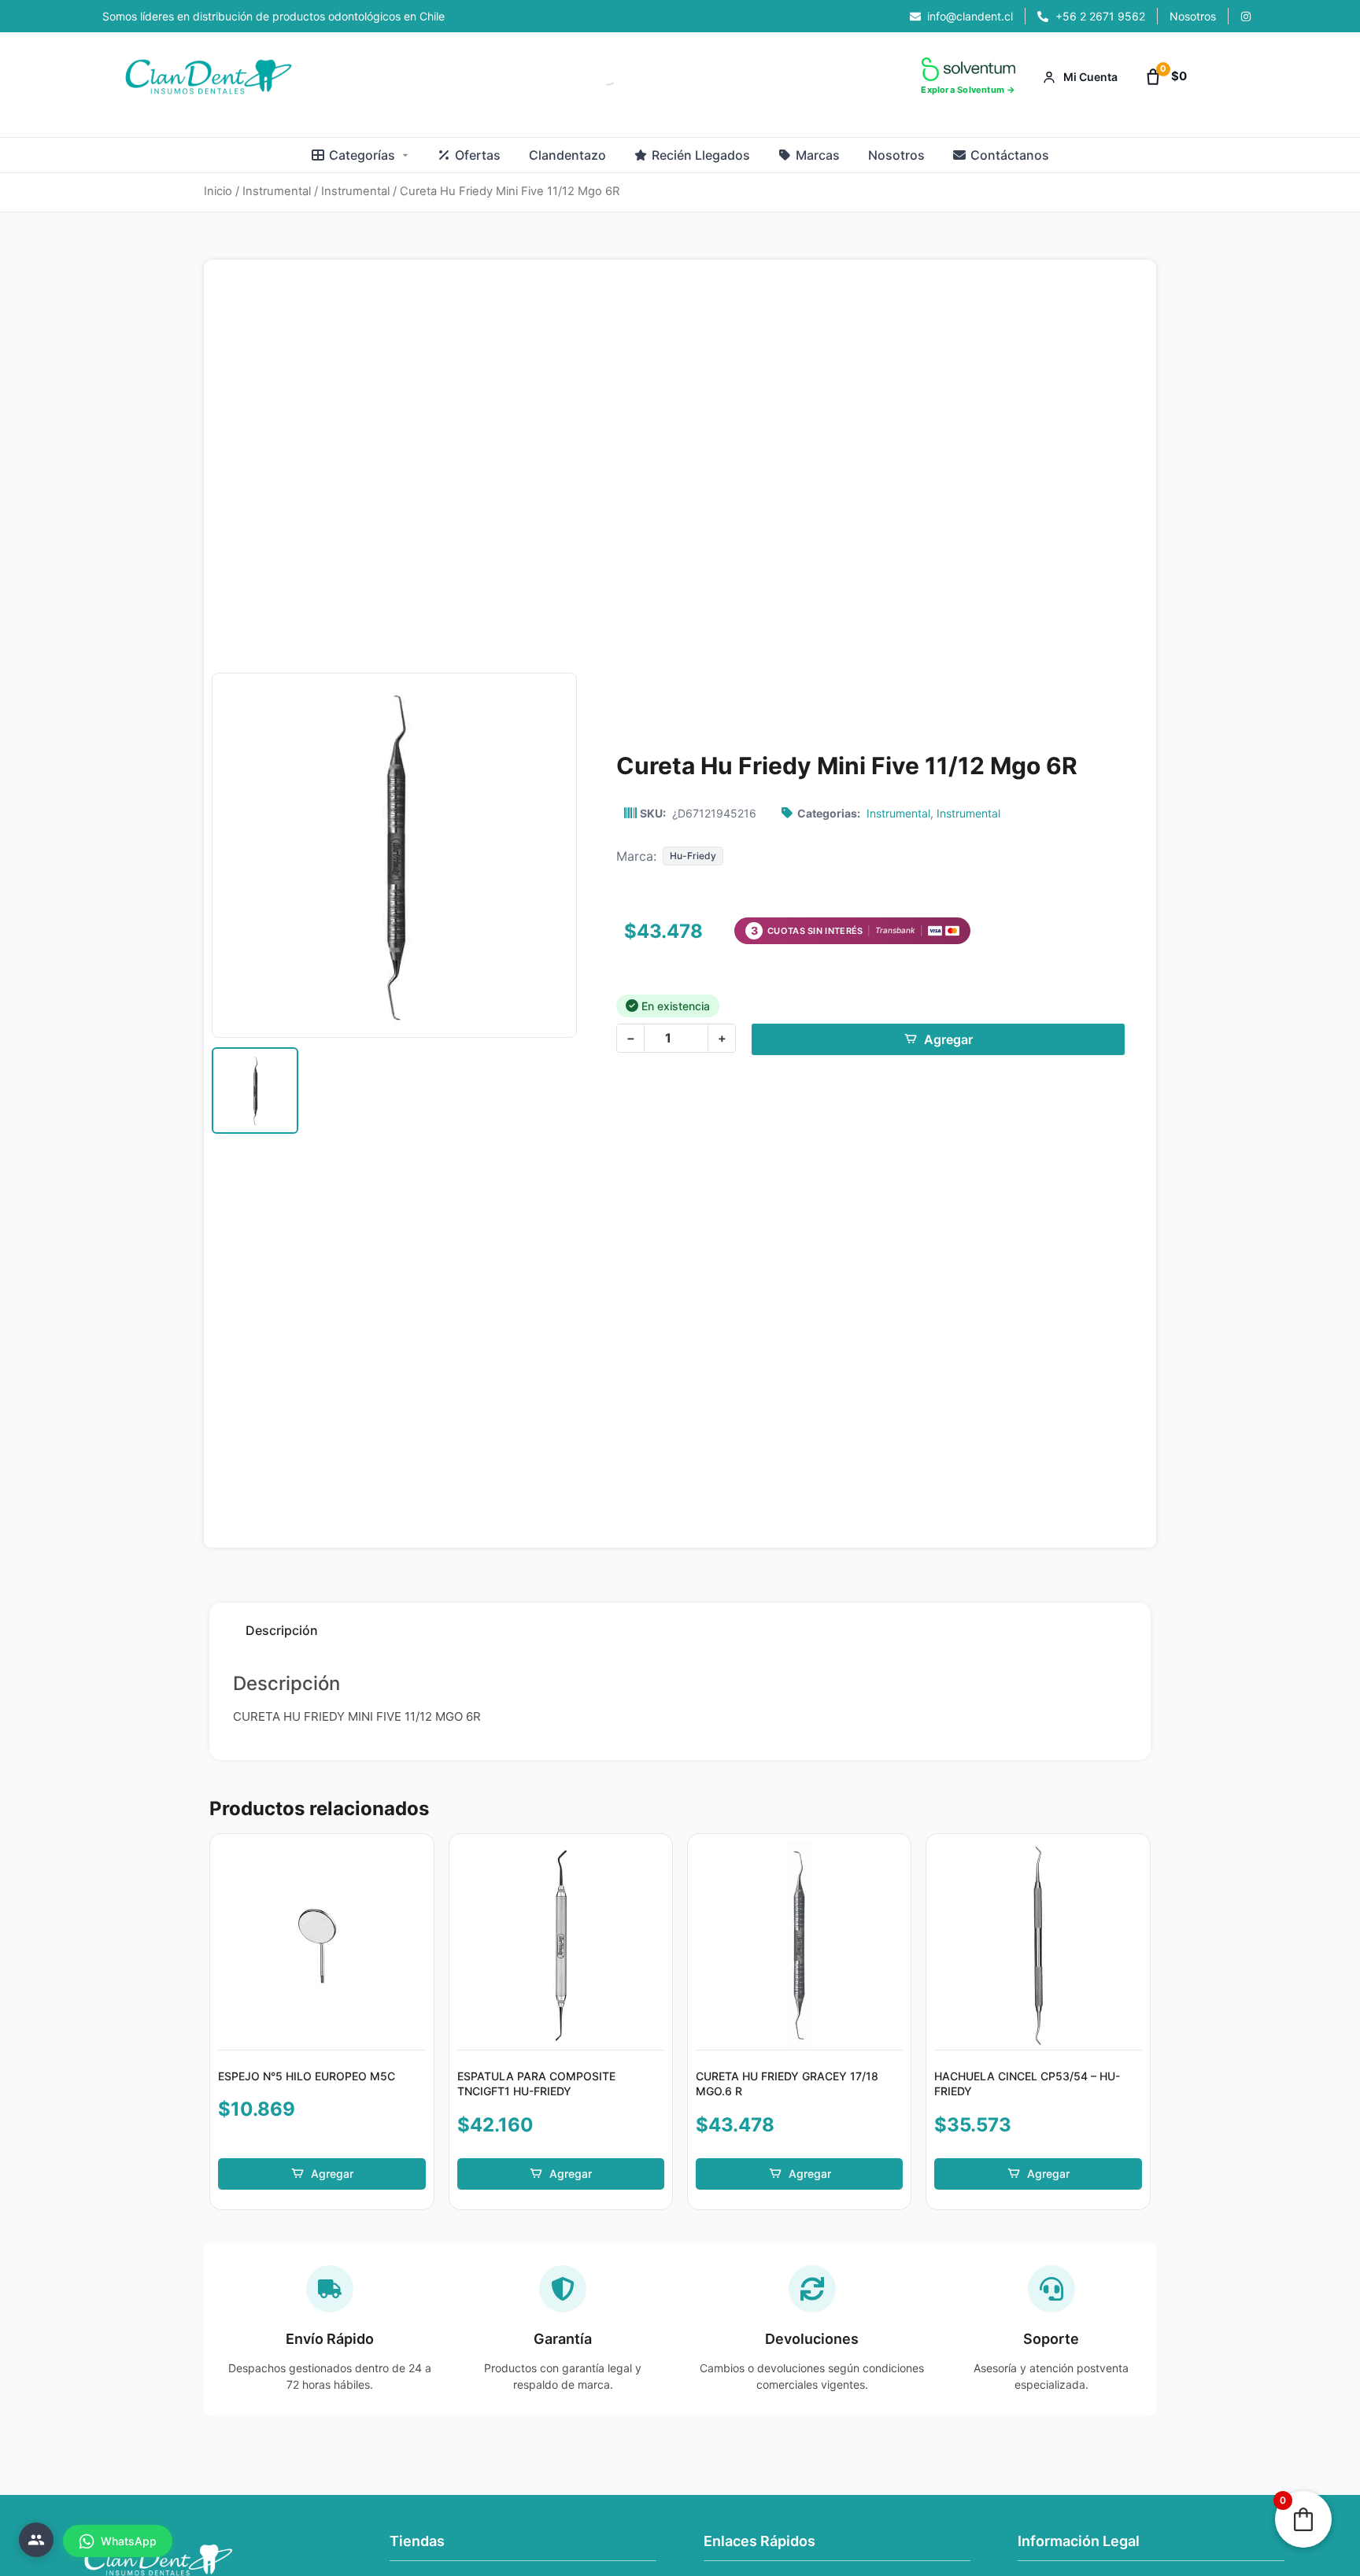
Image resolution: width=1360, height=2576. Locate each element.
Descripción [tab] (282, 1630)
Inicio (218, 191)
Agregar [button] (332, 2174)
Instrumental (277, 191)
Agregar (948, 1039)
